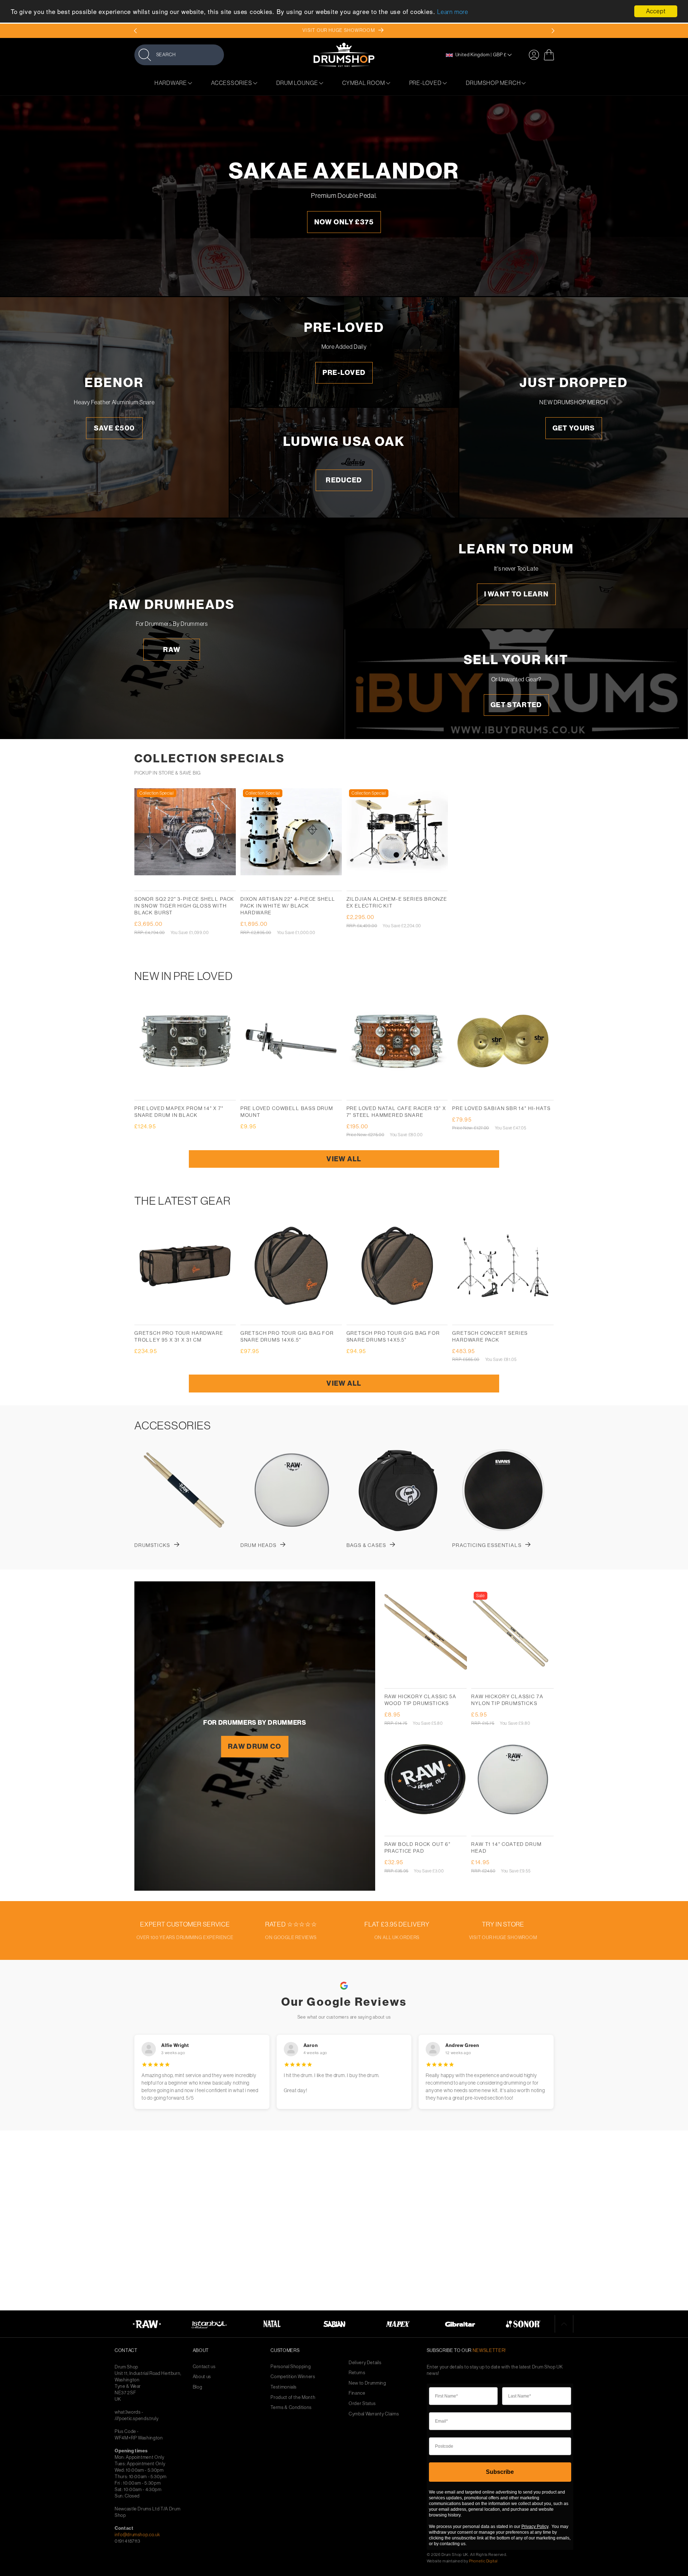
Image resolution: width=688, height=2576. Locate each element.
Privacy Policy (535, 2527)
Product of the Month (293, 2397)
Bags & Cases (366, 1545)
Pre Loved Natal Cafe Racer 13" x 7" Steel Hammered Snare (396, 1112)
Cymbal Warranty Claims (374, 2414)
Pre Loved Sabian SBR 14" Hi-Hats (501, 1108)
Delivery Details (365, 2363)
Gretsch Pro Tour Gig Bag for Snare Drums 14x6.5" (287, 1336)
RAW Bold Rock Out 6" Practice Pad (418, 1848)
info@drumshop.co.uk (137, 2535)
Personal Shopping (291, 2367)
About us (202, 2377)
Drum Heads (259, 1545)
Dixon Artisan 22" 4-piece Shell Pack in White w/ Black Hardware (288, 906)
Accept (656, 11)
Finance (357, 2393)
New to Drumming (367, 2383)
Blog (198, 2387)
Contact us (204, 2367)
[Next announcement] (553, 31)
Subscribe (500, 2472)
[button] (179, 55)
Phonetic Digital (483, 2561)
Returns (357, 2373)
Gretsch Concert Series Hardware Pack (490, 1336)
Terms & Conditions (291, 2407)
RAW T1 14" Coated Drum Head (506, 1848)
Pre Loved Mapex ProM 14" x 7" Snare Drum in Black (179, 1112)
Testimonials (284, 2387)
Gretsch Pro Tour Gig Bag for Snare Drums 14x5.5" (393, 1336)
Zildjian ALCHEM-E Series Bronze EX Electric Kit (397, 902)
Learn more (453, 12)
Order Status (362, 2403)
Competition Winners (293, 2377)
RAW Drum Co (255, 1746)
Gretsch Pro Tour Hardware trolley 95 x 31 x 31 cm (179, 1336)
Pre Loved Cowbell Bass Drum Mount (287, 1112)
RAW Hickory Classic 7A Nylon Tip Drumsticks (507, 1700)
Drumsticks (152, 1545)
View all (344, 1159)
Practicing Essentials (487, 1545)
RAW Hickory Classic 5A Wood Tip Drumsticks (421, 1700)
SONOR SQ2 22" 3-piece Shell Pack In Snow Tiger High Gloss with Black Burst (184, 906)
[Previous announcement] (135, 31)
